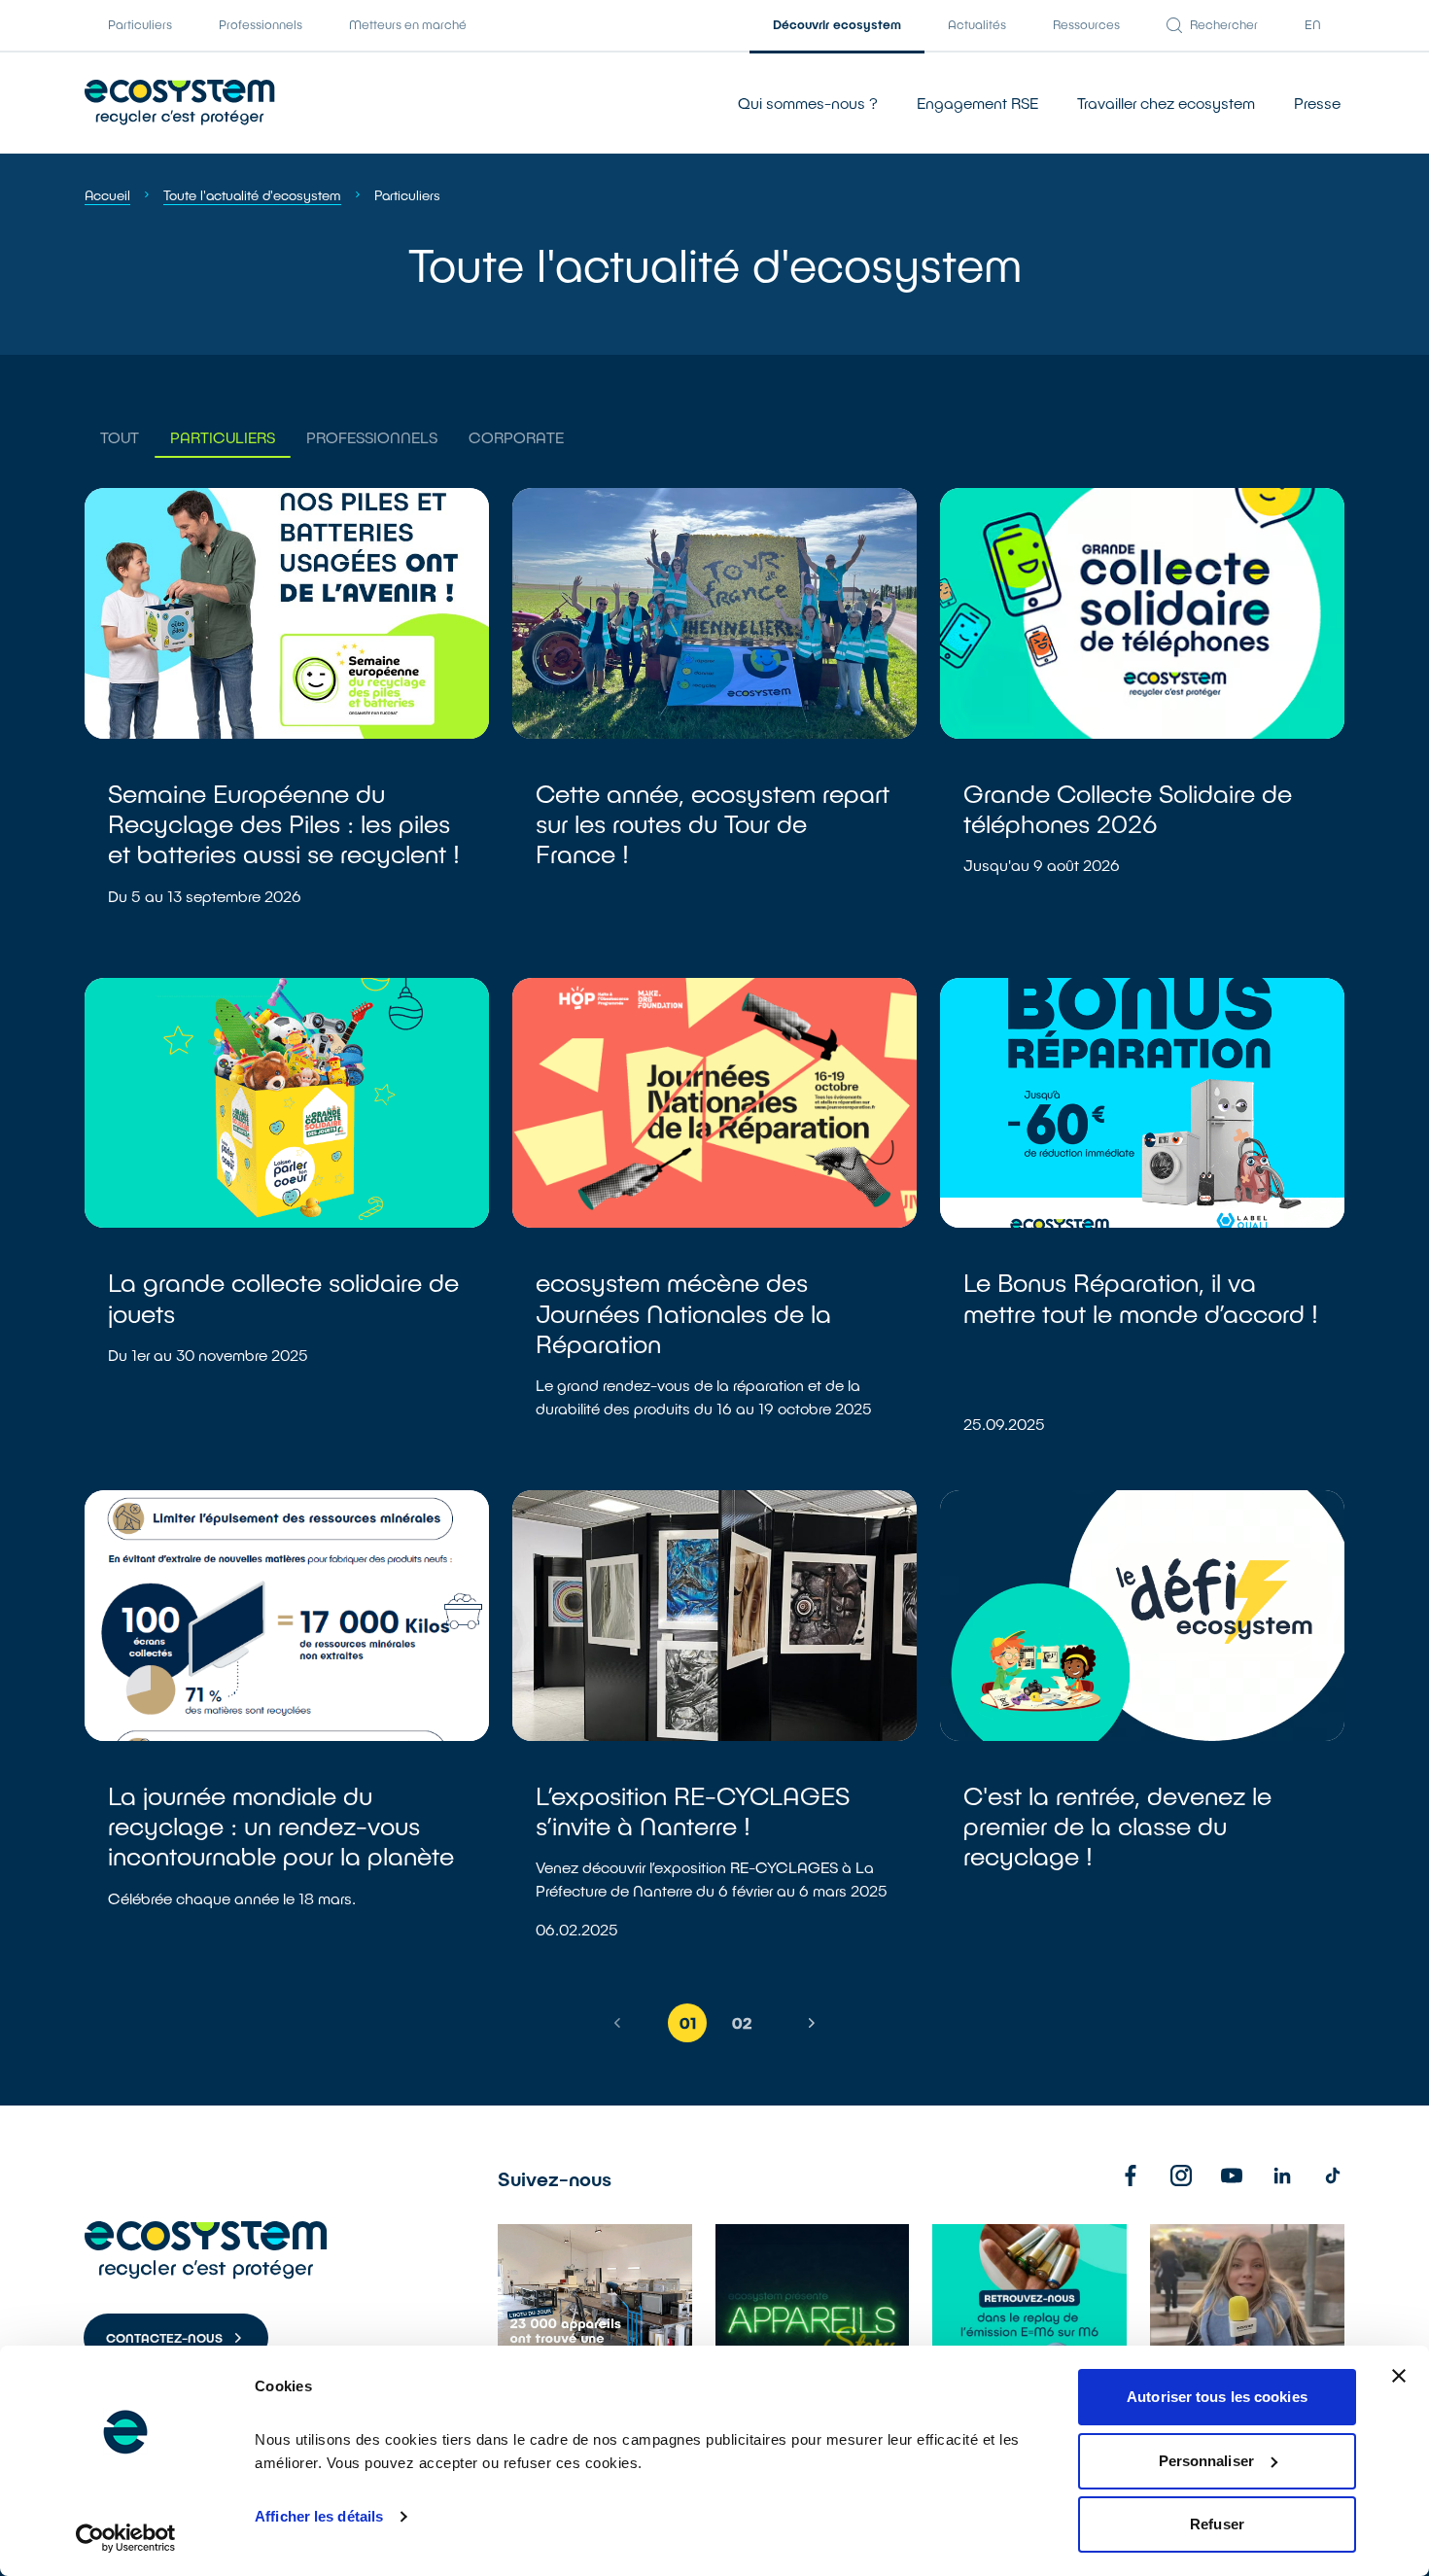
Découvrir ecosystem (837, 24)
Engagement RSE (977, 103)
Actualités (977, 24)
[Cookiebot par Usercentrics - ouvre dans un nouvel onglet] (126, 2538)
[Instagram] (1181, 2176)
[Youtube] (1232, 2176)
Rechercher (1224, 24)
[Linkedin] (1282, 2176)
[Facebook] (1131, 2176)
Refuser (1217, 2524)
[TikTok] (1333, 2176)
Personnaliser (1206, 2461)
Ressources (1086, 24)
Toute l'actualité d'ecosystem (252, 195)
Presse (1317, 103)
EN (1313, 24)
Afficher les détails (319, 2516)
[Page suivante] (812, 2023)
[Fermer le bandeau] (1399, 2376)
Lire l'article (287, 721)
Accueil (107, 195)
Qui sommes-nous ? (808, 103)
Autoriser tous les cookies (1217, 2397)
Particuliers (140, 24)
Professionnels (261, 24)
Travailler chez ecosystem (1166, 103)
